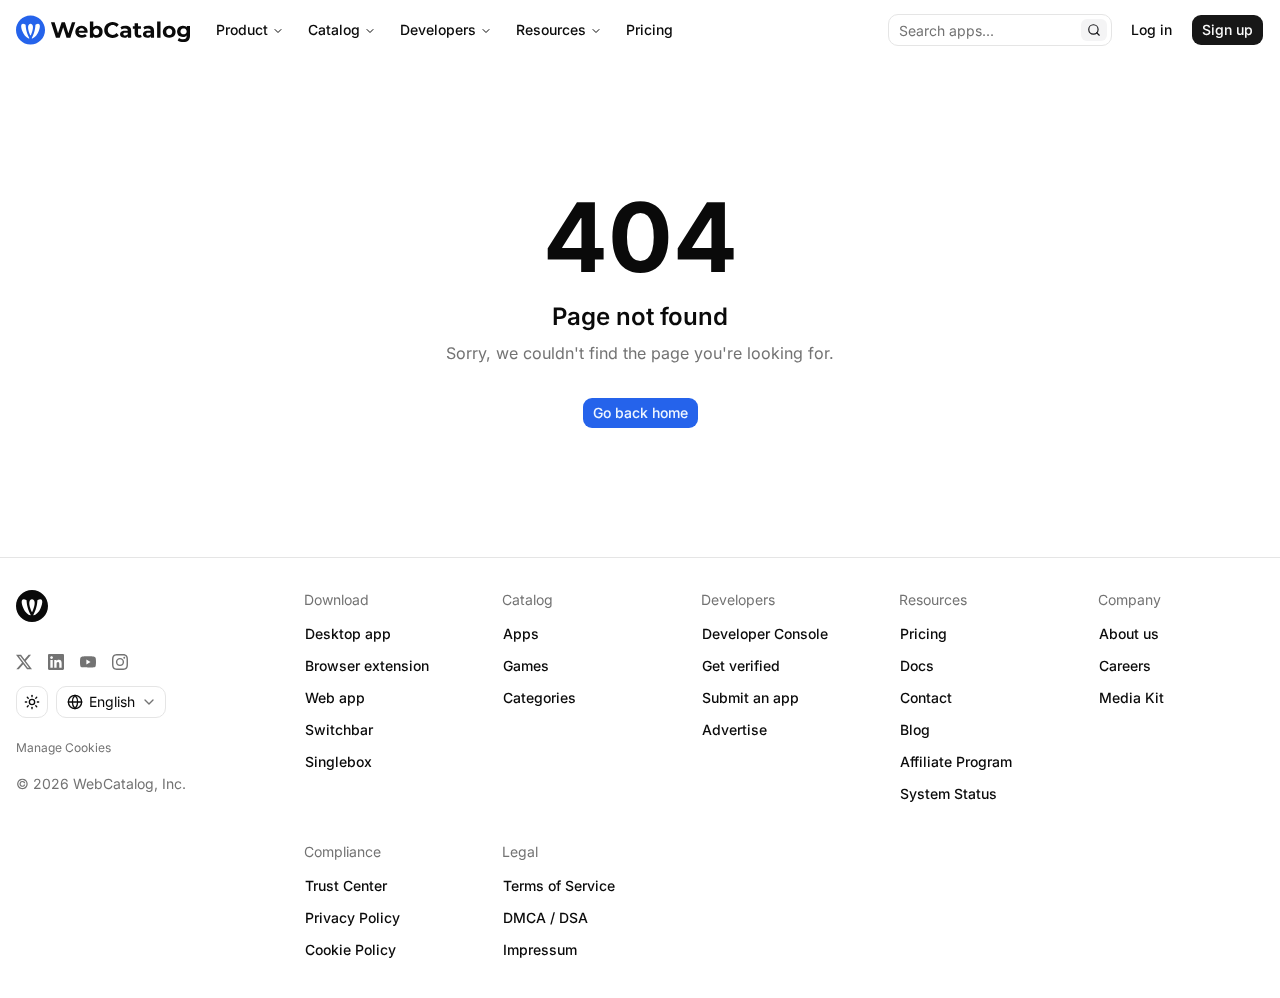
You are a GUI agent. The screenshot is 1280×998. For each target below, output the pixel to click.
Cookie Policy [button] (350, 949)
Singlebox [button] (338, 761)
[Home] (103, 30)
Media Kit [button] (1131, 697)
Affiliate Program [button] (956, 761)
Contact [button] (926, 697)
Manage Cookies (63, 747)
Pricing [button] (923, 633)
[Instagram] (120, 662)
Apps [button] (521, 633)
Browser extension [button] (367, 665)
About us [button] (1129, 633)
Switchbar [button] (339, 729)
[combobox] (111, 702)
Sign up (1227, 29)
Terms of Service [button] (559, 885)
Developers (438, 29)
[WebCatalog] (32, 606)
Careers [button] (1125, 665)
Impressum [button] (540, 949)
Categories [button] (539, 697)
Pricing (649, 29)
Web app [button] (335, 697)
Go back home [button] (640, 412)
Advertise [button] (734, 729)
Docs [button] (917, 665)
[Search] (1094, 30)
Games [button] (526, 665)
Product (242, 29)
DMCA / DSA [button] (545, 917)
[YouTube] (88, 662)
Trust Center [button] (346, 885)
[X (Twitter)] (24, 662)
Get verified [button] (741, 665)
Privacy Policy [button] (352, 917)
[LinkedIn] (56, 662)
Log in (1151, 29)
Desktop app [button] (348, 633)
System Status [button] (948, 793)
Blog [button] (915, 729)
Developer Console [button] (765, 633)
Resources (551, 29)
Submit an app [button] (750, 697)
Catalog (334, 29)
